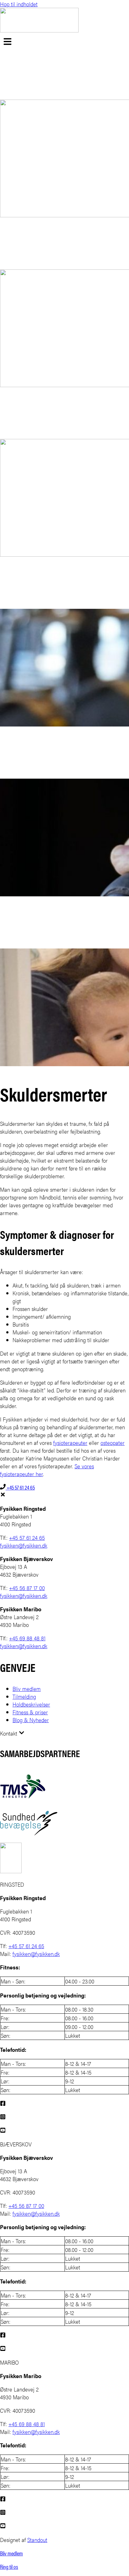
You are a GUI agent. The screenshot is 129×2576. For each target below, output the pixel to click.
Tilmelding (24, 1696)
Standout (37, 2540)
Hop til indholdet (19, 4)
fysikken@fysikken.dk (24, 1545)
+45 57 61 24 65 (20, 1487)
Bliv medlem (27, 1689)
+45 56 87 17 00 (27, 1588)
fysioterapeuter (70, 1443)
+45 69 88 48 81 (27, 1638)
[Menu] (8, 42)
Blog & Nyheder (31, 1720)
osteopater (113, 1443)
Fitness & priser (30, 1712)
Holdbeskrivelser (31, 1704)
